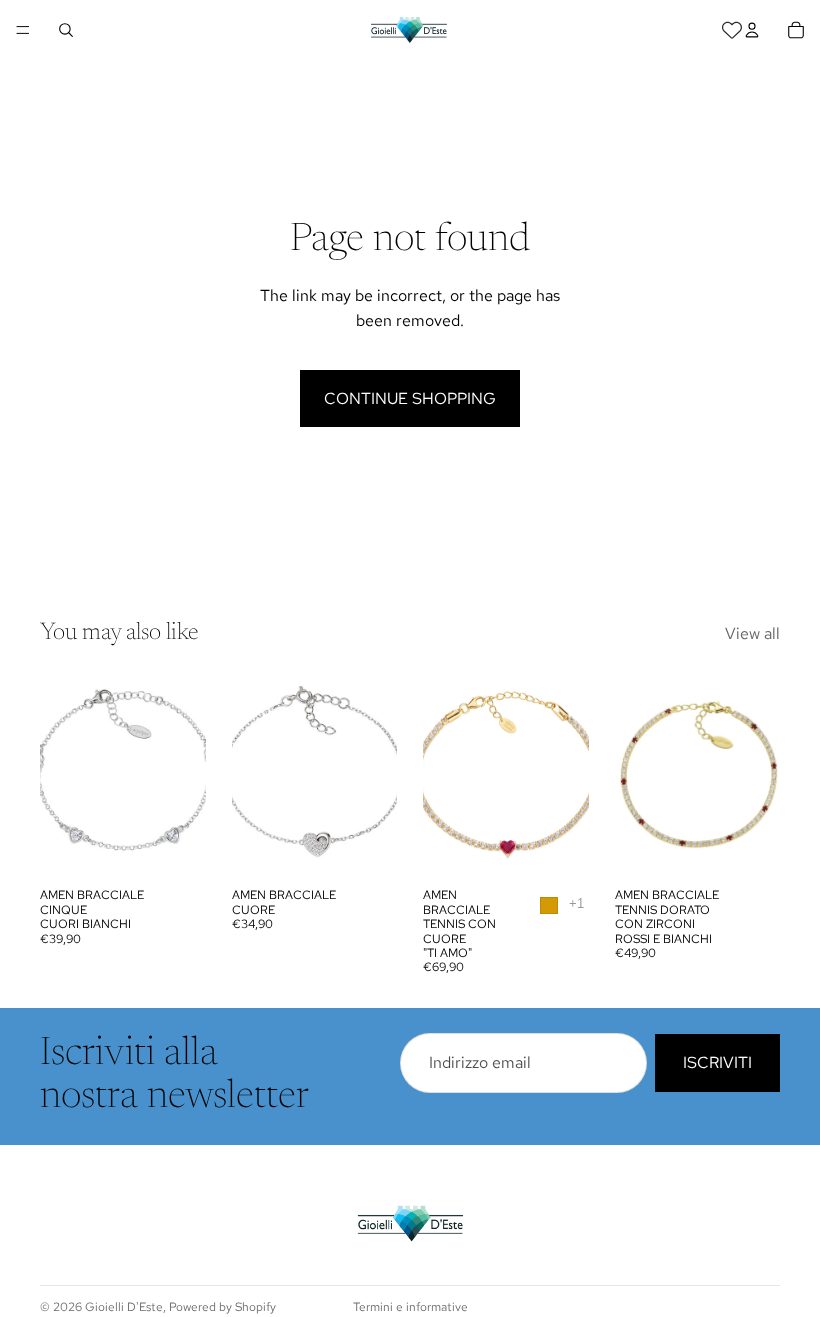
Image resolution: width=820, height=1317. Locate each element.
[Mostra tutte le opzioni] (576, 903)
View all (752, 633)
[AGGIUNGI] (175, 848)
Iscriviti (717, 1063)
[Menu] (23, 30)
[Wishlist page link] (732, 30)
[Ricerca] (66, 30)
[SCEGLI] (558, 848)
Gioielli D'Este (124, 1307)
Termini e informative (410, 1307)
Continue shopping (410, 398)
